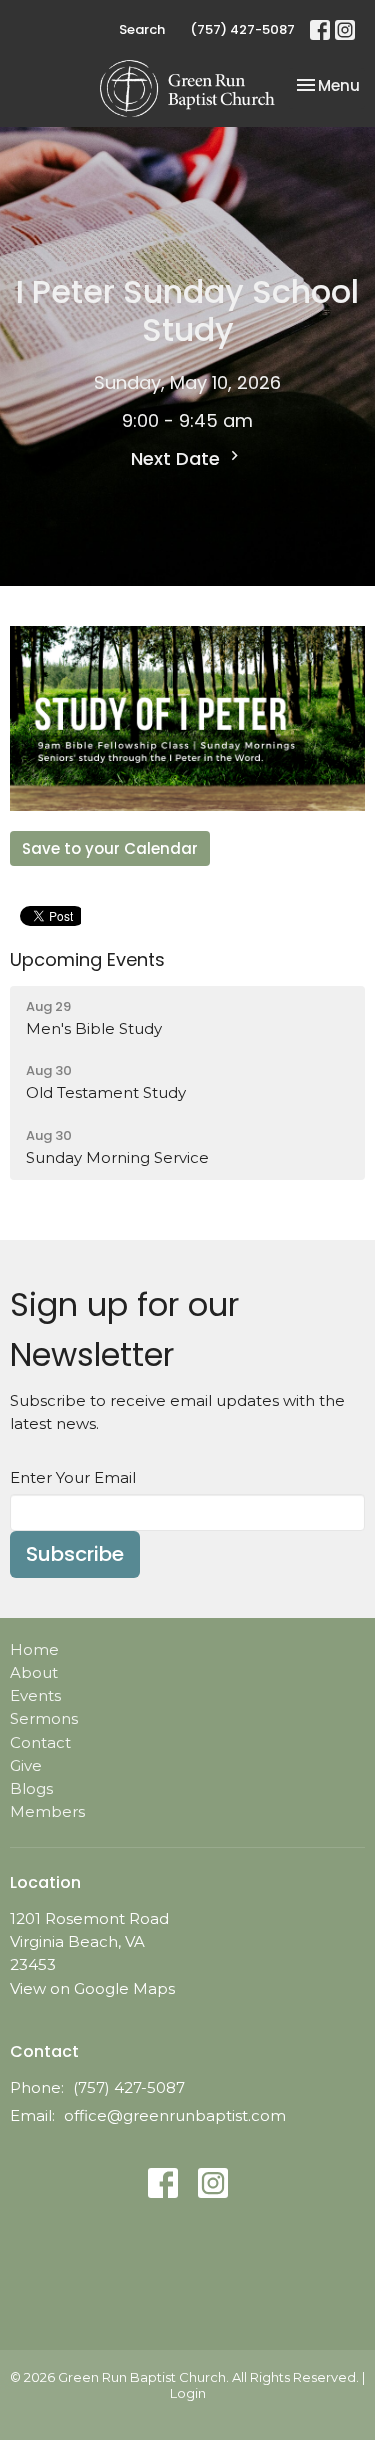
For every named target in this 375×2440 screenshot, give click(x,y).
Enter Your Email (73, 1477)
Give (26, 1765)
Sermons (44, 1718)
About (34, 1672)
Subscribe (75, 1554)
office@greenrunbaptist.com (175, 2115)
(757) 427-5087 (242, 29)
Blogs (31, 1788)
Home (34, 1649)
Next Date (178, 458)
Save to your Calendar (110, 848)
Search (142, 29)
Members (47, 1811)
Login (188, 2393)
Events (35, 1695)
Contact (40, 1742)
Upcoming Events (87, 959)
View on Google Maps (92, 1988)
